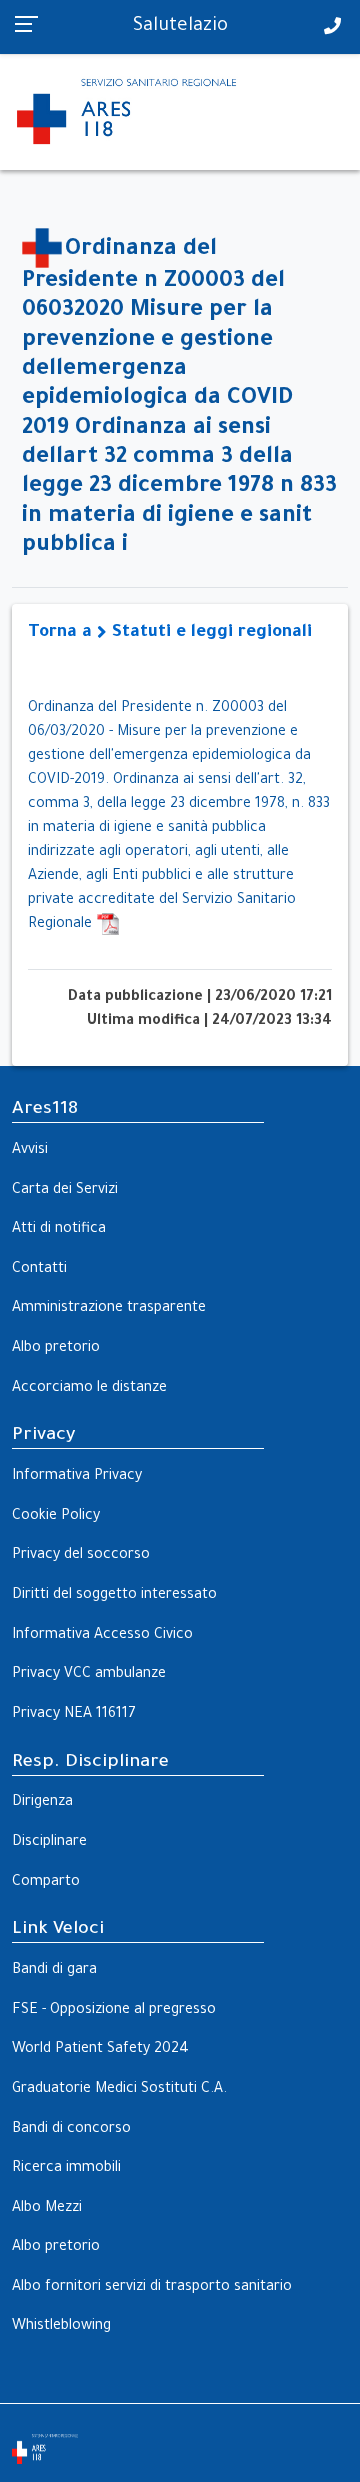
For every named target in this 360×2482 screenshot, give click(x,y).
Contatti (39, 1270)
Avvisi (30, 1151)
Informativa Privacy (77, 1477)
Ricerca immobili (66, 2169)
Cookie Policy (56, 1517)
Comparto (46, 1883)
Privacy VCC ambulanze (89, 1675)
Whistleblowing (61, 2327)
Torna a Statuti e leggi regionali (170, 633)
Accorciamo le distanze (89, 1389)
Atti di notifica (59, 1230)
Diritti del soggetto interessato (114, 1596)
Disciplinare (49, 1843)
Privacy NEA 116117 (74, 1715)
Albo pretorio (56, 1349)
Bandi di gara (54, 1971)
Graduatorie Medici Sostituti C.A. (119, 2090)
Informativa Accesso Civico (102, 1636)
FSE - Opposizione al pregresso (114, 2011)
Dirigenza (42, 1803)
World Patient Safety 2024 (100, 2050)
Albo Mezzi (47, 2209)
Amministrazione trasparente (109, 1309)
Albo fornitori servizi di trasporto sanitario (152, 2288)
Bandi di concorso (71, 2130)
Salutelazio (180, 27)
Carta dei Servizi (65, 1191)
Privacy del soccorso (81, 1556)
